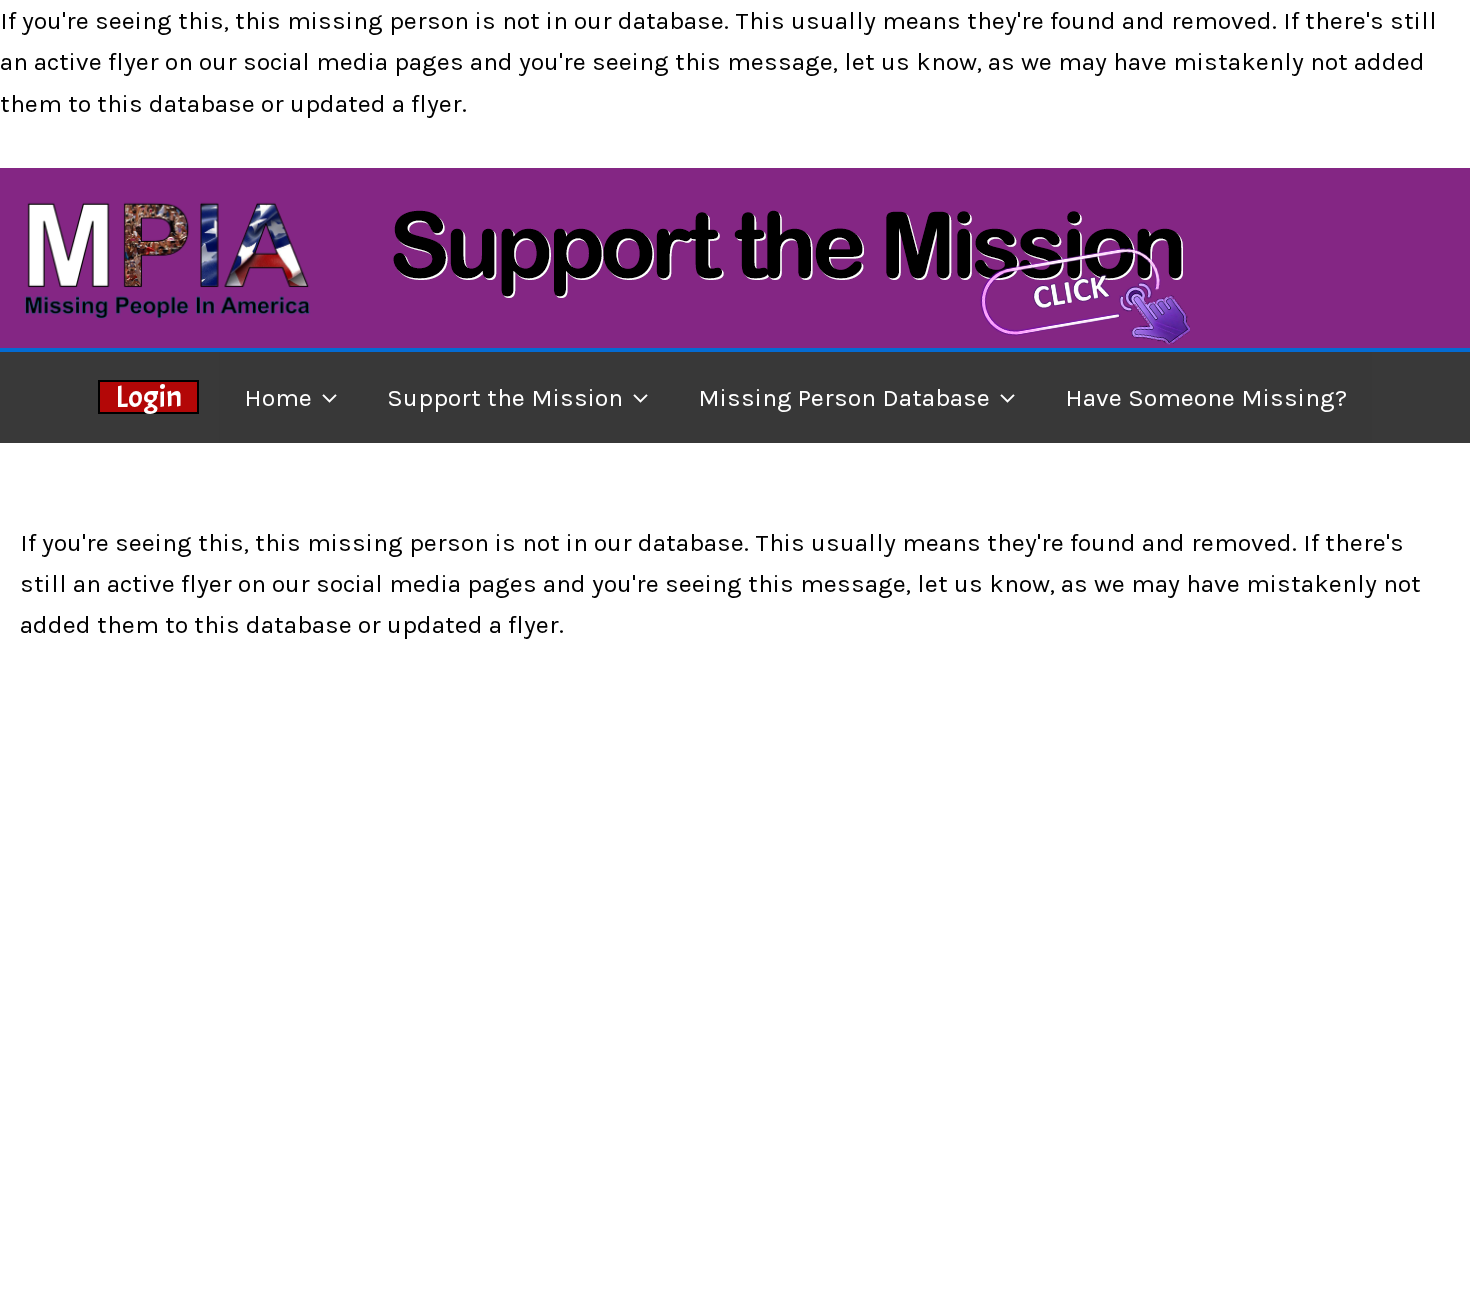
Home (278, 397)
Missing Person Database (844, 397)
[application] (324, 397)
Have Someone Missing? (1206, 397)
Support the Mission (505, 397)
